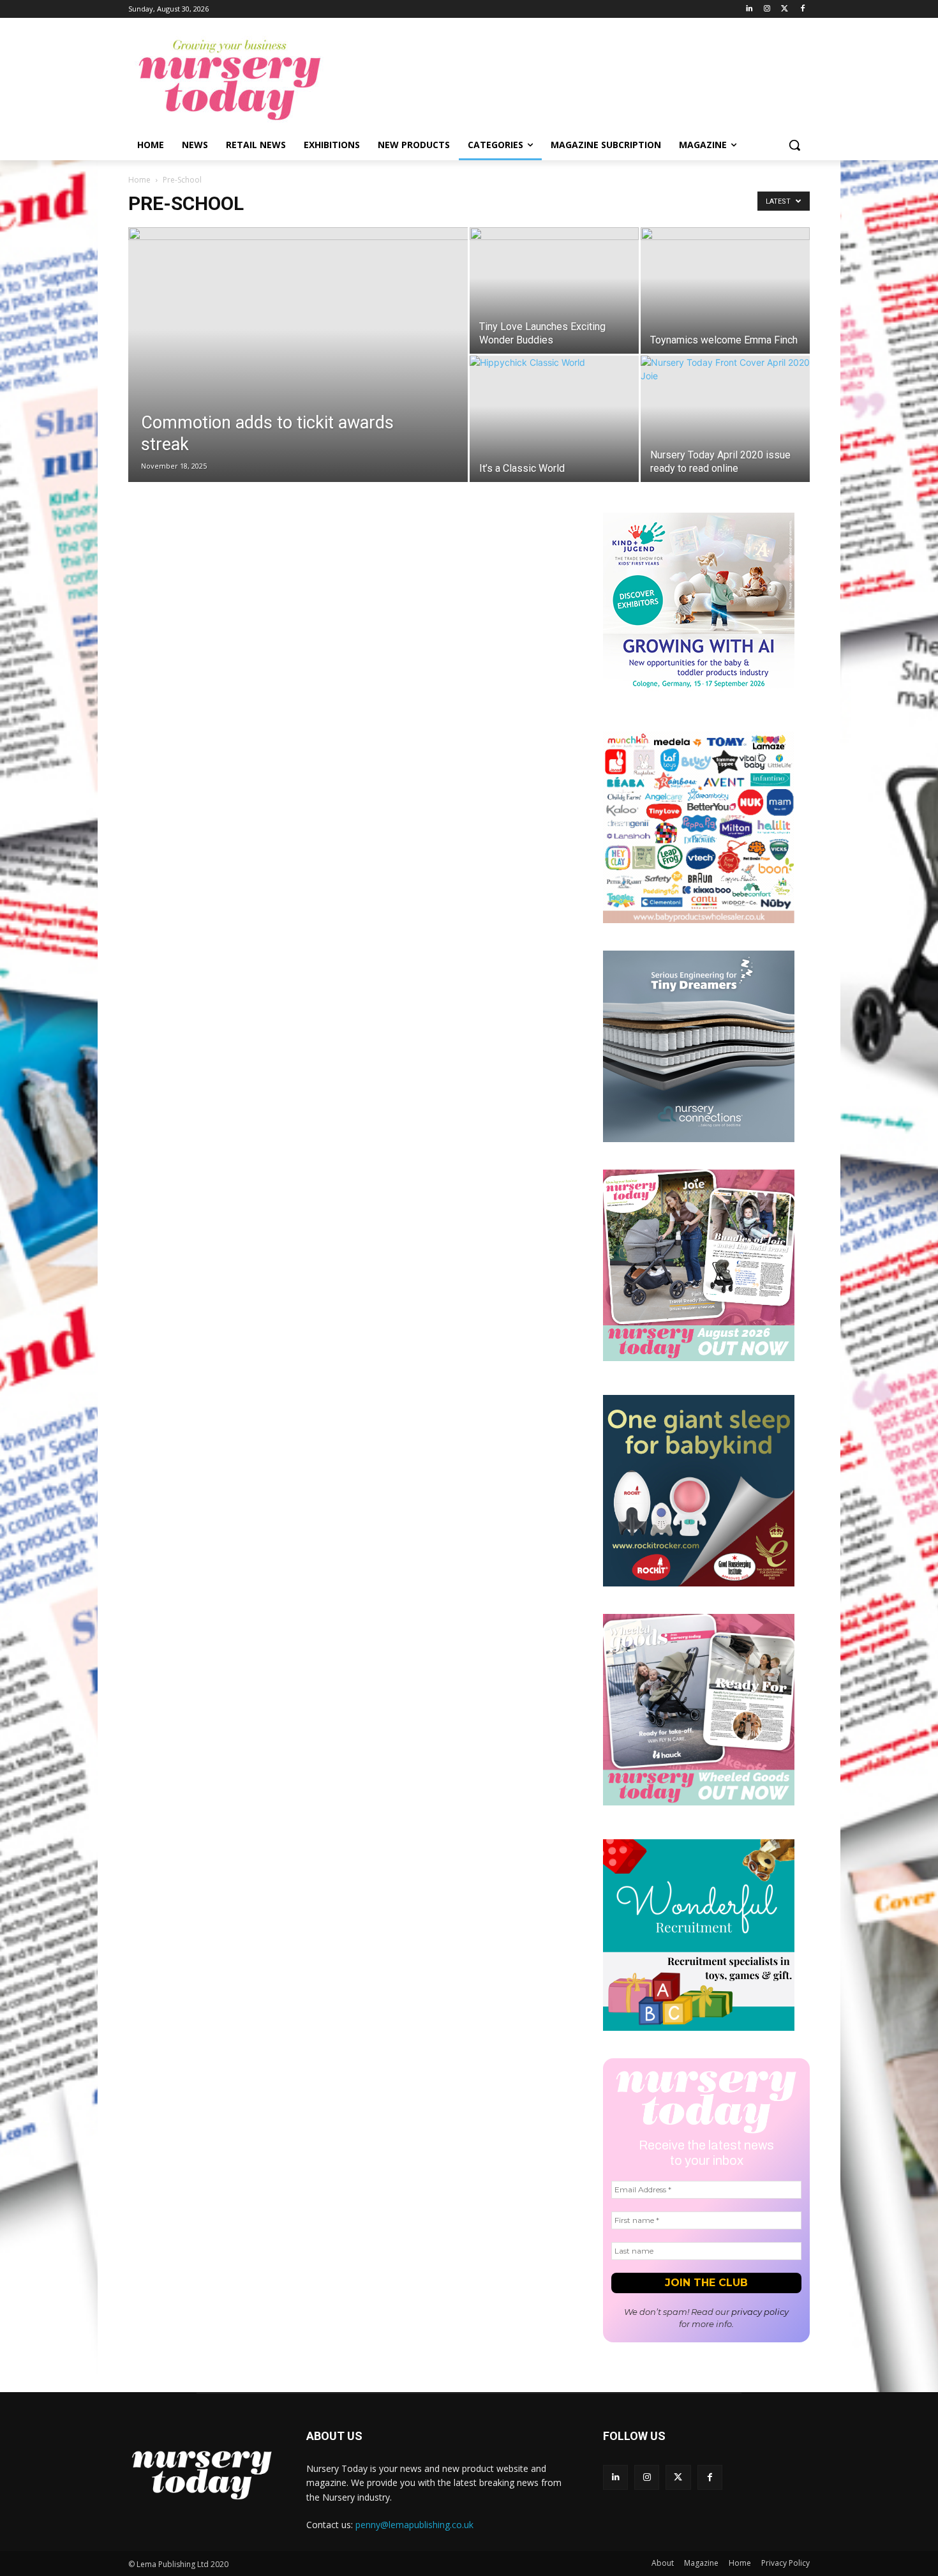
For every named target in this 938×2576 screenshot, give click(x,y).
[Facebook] (802, 9)
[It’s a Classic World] (554, 419)
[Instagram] (767, 9)
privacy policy (760, 2312)
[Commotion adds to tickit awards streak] (298, 375)
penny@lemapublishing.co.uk (414, 2525)
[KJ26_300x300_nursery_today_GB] (699, 701)
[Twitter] (785, 9)
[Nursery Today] (230, 80)
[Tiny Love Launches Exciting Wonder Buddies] (554, 290)
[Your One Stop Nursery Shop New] (699, 920)
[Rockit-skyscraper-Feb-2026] (699, 1583)
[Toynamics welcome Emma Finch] (725, 290)
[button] (794, 145)
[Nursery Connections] (699, 1139)
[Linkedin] (749, 9)
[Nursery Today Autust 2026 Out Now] (699, 1358)
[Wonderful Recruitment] (699, 2027)
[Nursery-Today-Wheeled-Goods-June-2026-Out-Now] (699, 1802)
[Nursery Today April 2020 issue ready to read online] (725, 419)
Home (139, 180)
